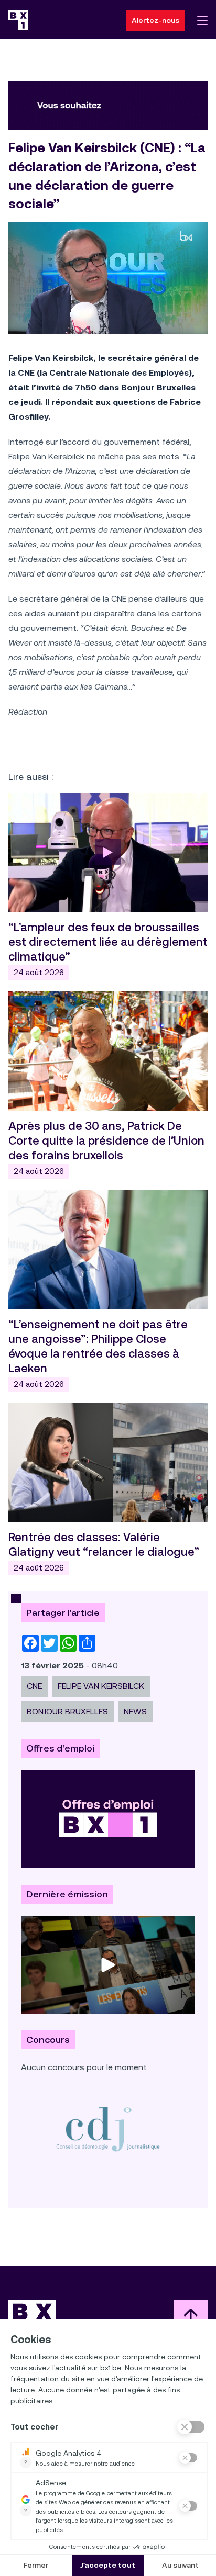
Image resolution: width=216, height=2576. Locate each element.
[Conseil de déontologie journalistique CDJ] (108, 2129)
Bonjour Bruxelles (67, 1711)
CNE (34, 1686)
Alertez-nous (155, 20)
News (135, 1711)
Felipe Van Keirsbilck (101, 1686)
